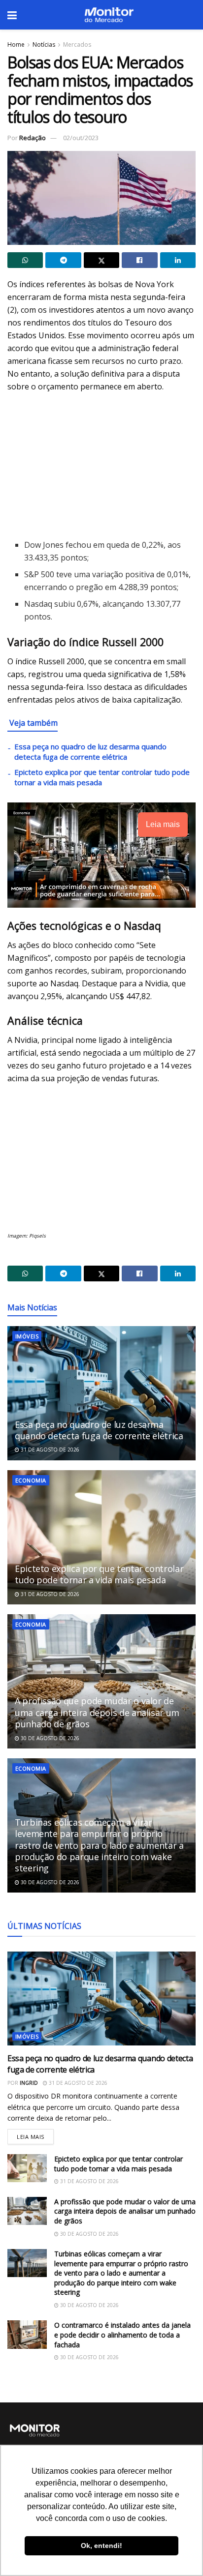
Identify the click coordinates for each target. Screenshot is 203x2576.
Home (16, 44)
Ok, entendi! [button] (101, 2546)
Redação (33, 138)
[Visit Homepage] (109, 15)
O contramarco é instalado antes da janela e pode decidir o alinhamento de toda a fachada (122, 2335)
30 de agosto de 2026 (49, 1738)
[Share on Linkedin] (178, 260)
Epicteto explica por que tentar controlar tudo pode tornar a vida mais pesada (99, 1574)
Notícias (44, 44)
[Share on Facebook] (139, 260)
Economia (31, 1480)
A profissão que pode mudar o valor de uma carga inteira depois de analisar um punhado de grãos (97, 1712)
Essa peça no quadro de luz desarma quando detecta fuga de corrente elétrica (90, 752)
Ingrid (29, 2083)
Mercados (77, 44)
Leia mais (35, 2135)
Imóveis (27, 1336)
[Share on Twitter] (101, 260)
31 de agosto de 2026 (49, 1450)
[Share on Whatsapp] (25, 260)
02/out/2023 (81, 138)
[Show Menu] (12, 15)
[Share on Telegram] (63, 260)
